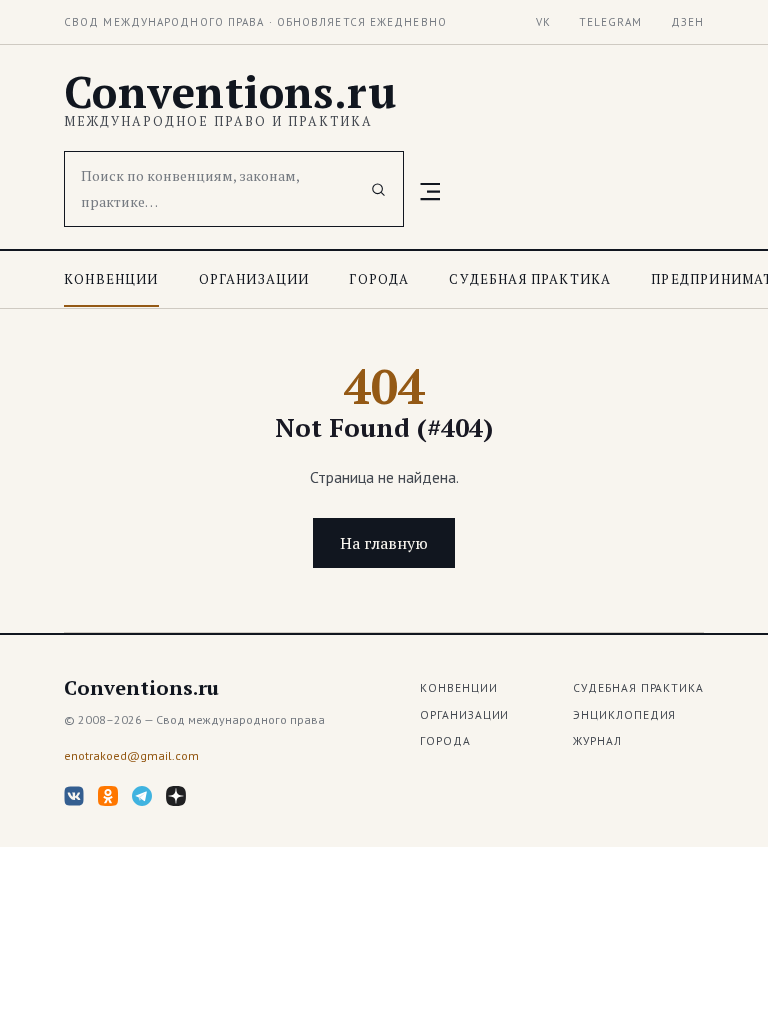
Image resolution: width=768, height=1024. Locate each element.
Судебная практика (530, 279)
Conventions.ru (230, 92)
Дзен (687, 22)
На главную (384, 543)
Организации (254, 279)
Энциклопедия (624, 714)
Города (379, 279)
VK (543, 22)
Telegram (611, 22)
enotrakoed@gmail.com (131, 755)
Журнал (597, 740)
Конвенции (111, 279)
